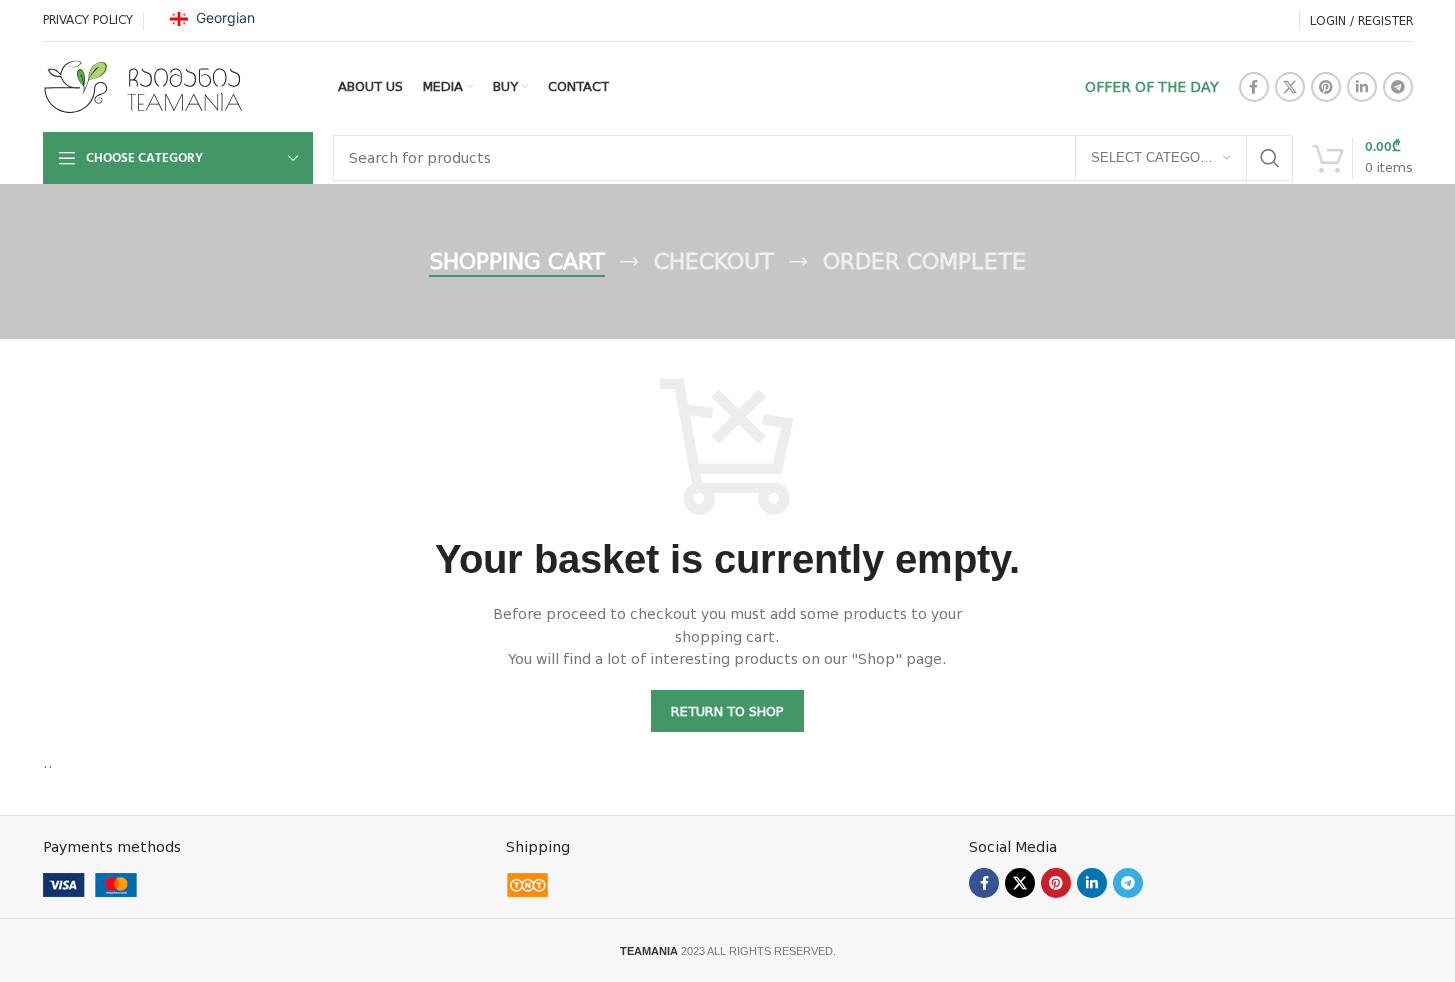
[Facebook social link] (1254, 87)
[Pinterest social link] (1326, 87)
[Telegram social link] (1398, 87)
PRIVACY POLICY (88, 20)
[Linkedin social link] (1362, 87)
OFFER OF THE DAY (1152, 87)
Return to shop (727, 711)
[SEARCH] (1270, 158)
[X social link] (1290, 87)
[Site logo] (143, 86)
